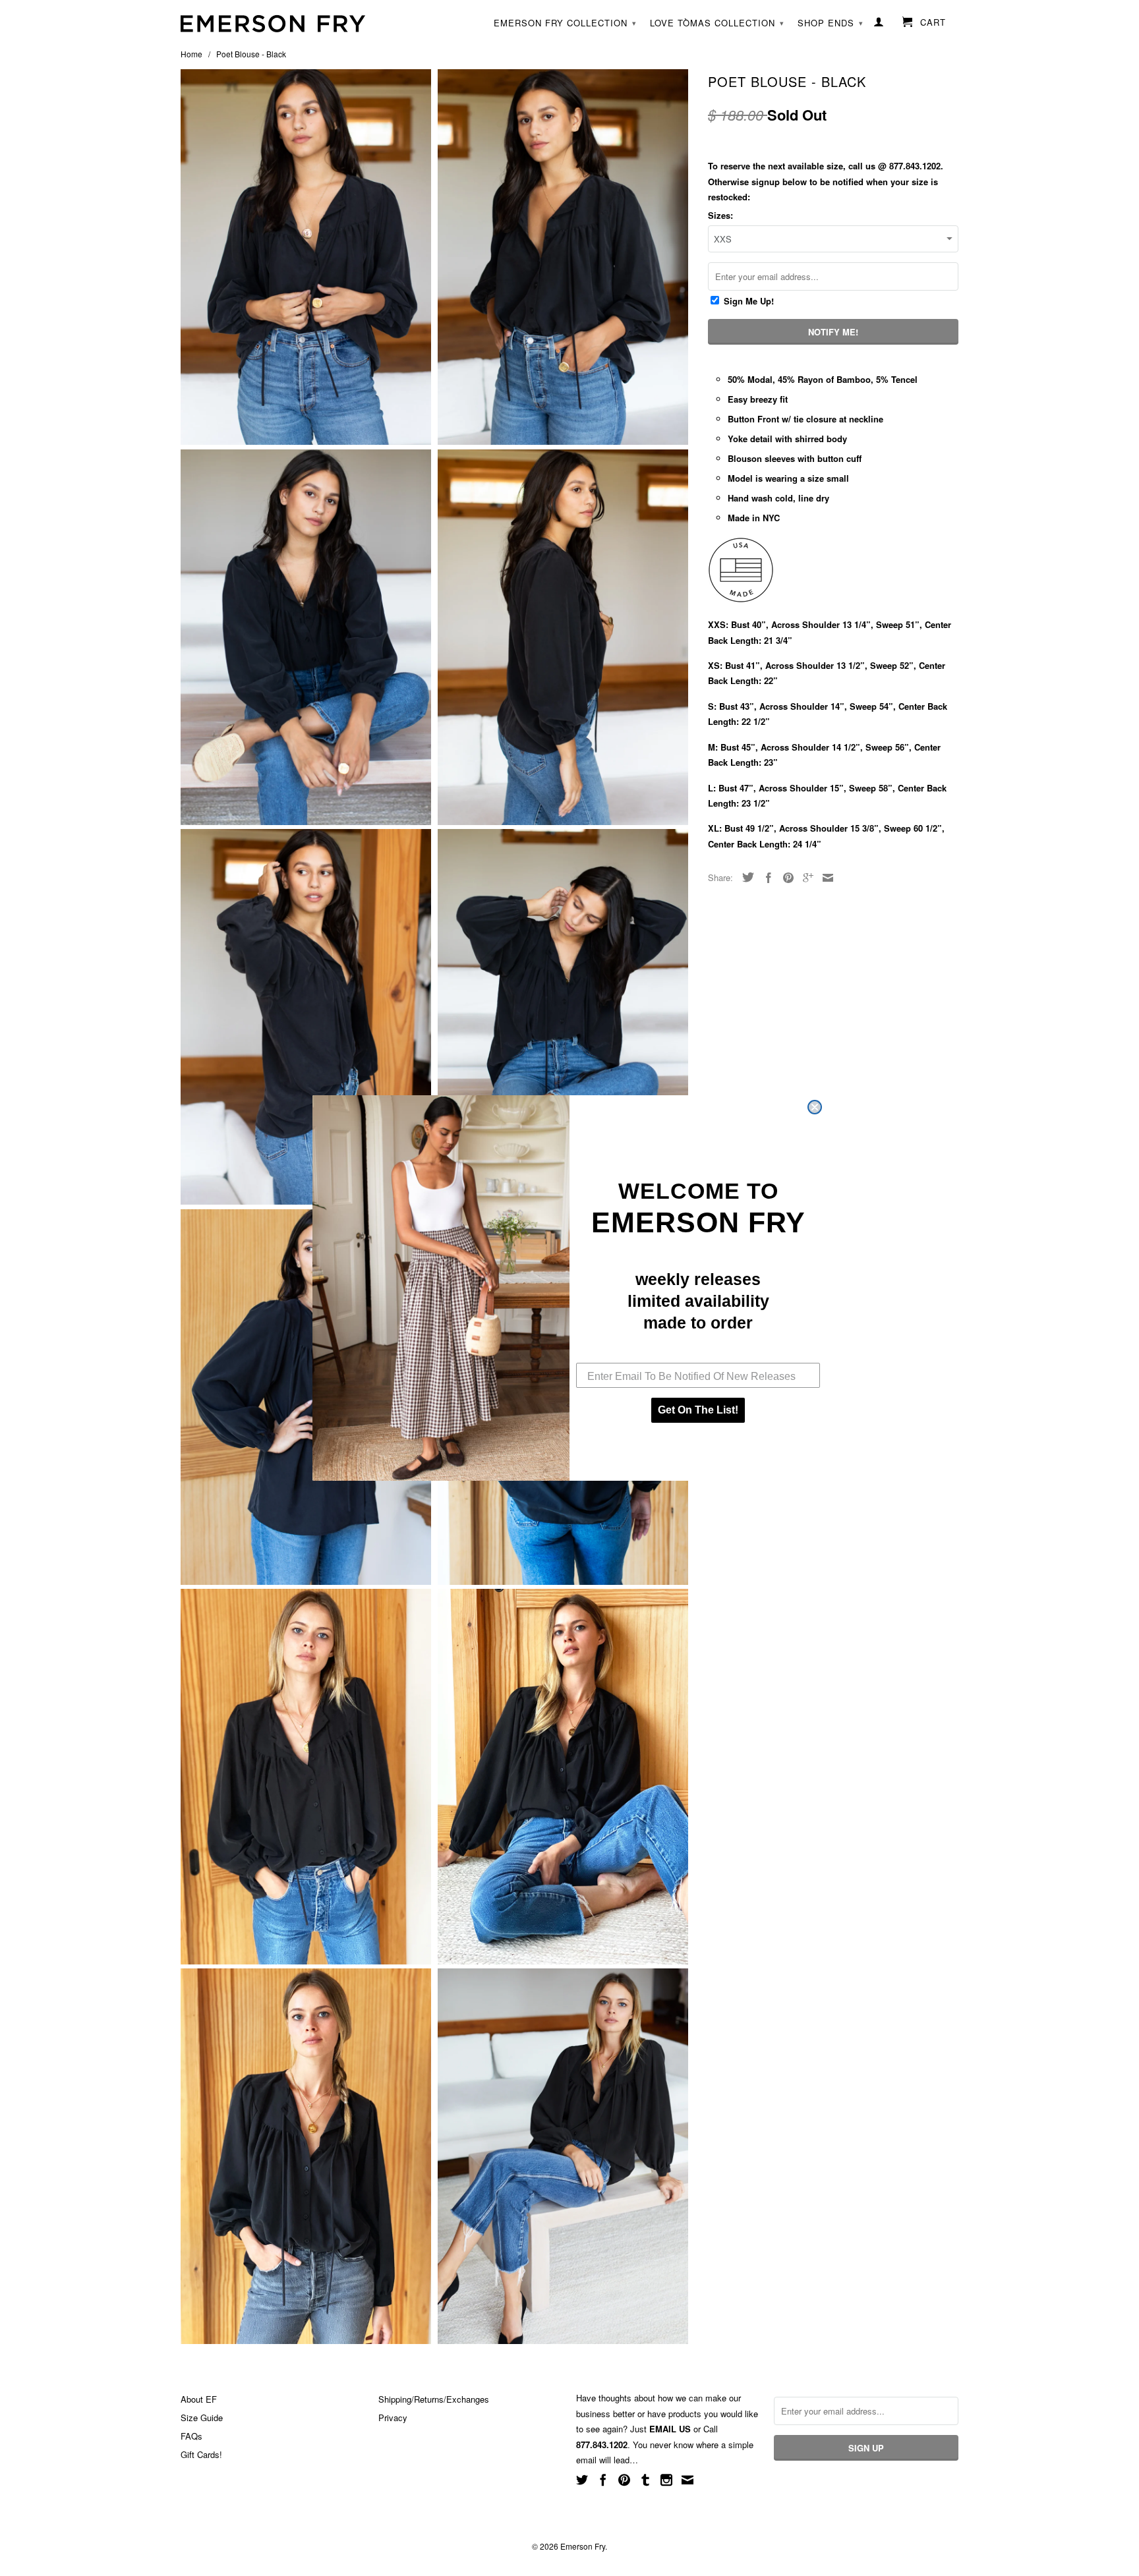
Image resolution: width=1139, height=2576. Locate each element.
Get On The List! (698, 1410)
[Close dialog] (815, 1107)
